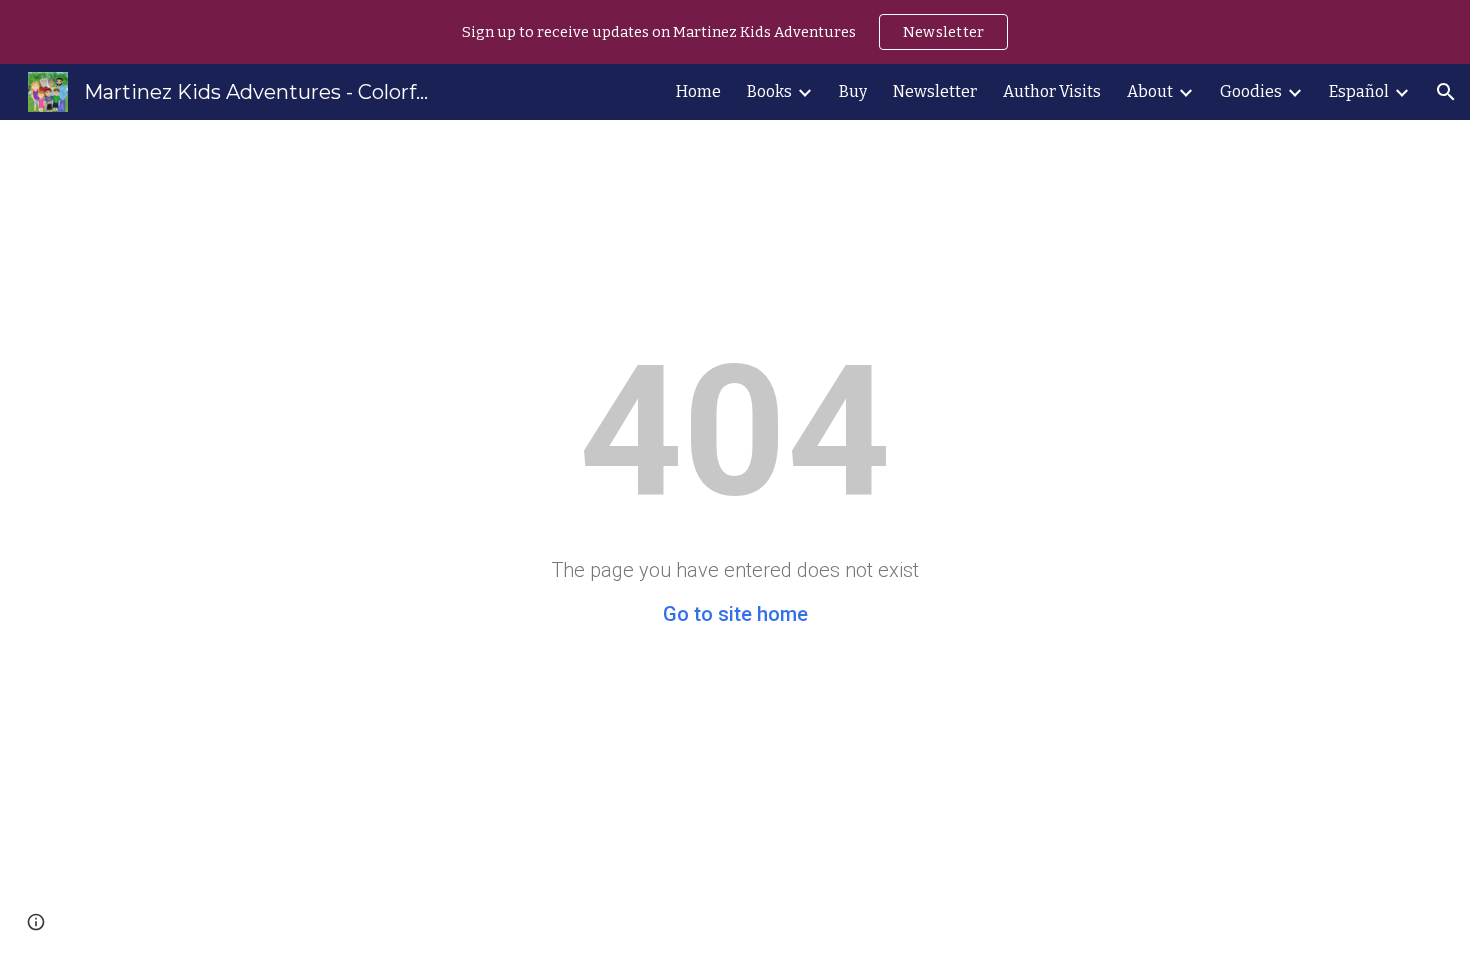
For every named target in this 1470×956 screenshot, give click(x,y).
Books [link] (769, 91)
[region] (735, 32)
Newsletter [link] (935, 91)
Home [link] (698, 91)
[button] (1446, 92)
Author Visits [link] (1052, 91)
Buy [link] (853, 91)
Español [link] (1359, 91)
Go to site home (735, 614)
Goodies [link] (1251, 91)
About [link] (1150, 91)
